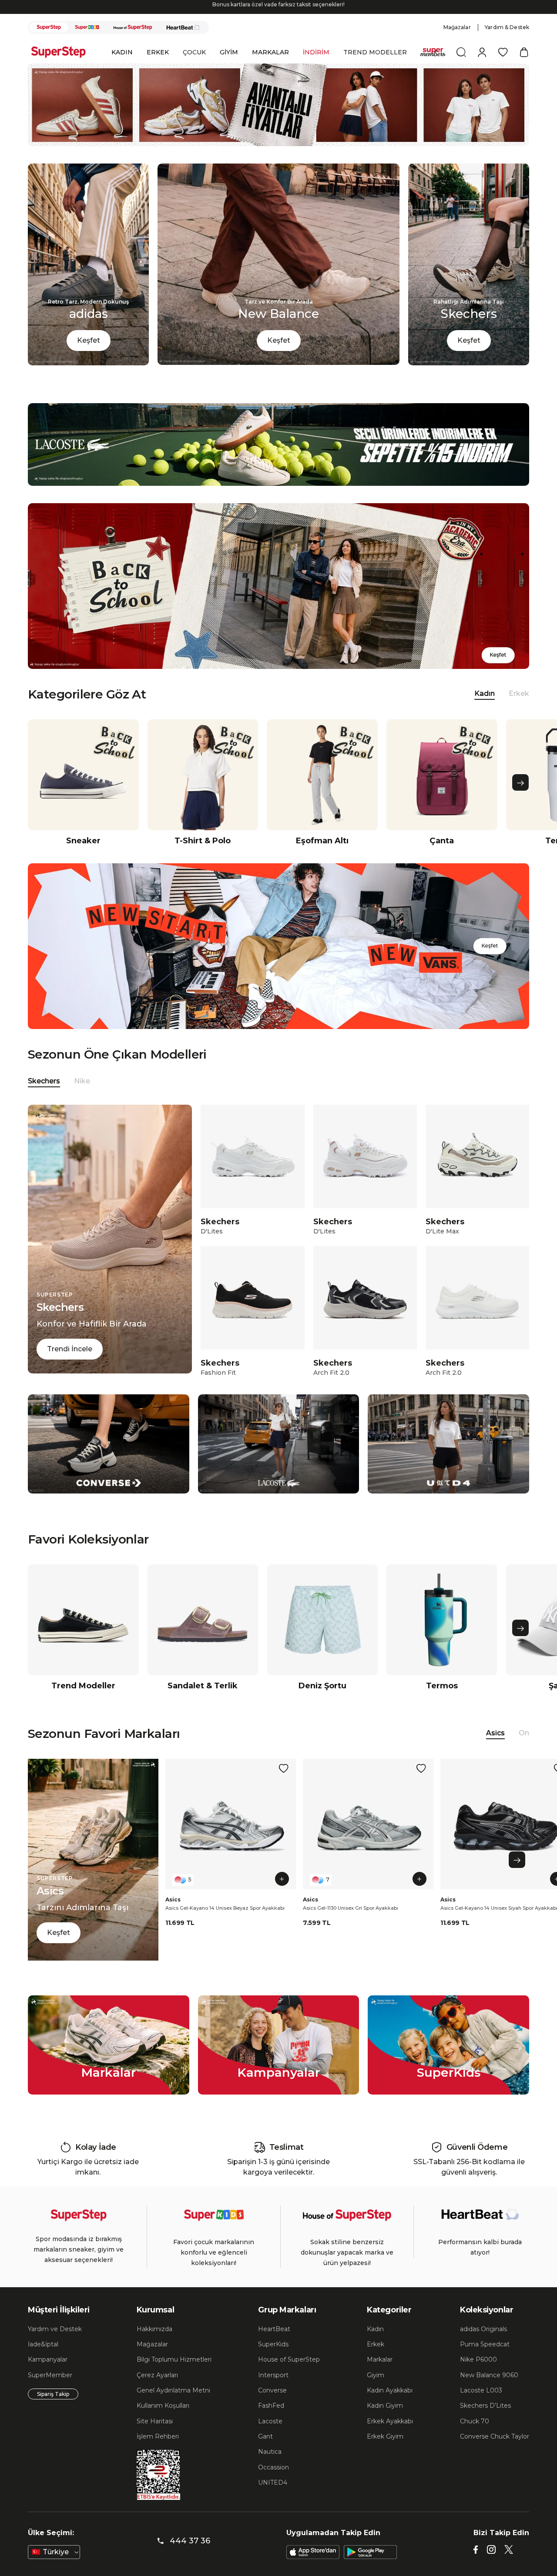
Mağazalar (457, 27)
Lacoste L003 (481, 2390)
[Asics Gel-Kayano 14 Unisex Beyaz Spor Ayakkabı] (231, 1824)
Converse (272, 2390)
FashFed (271, 2406)
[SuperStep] (49, 27)
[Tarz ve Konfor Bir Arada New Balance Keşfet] (278, 363)
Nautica (270, 2452)
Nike (82, 1081)
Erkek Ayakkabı (390, 2421)
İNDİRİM (316, 52)
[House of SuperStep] (133, 27)
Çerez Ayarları (157, 2375)
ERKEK (158, 52)
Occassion (273, 2467)
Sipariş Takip (53, 2394)
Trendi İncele (70, 1349)
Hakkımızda (154, 2329)
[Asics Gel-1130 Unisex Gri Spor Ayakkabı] (368, 1824)
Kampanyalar (48, 2359)
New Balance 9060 (489, 2375)
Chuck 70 (475, 2421)
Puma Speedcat (485, 2344)
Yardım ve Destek (55, 2329)
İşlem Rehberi (158, 2436)
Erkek (519, 693)
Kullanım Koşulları (163, 2406)
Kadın (375, 2329)
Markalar (380, 2359)
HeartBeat (274, 2329)
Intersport (273, 2375)
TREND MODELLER (375, 52)
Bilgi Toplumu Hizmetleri (174, 2359)
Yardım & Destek (507, 27)
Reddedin (70, 2550)
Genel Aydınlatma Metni (173, 2390)
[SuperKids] (87, 27)
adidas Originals (483, 2329)
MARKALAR (270, 52)
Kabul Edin (457, 2531)
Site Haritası (155, 2421)
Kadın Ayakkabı (390, 2390)
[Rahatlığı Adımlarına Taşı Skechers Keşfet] (469, 363)
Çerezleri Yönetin (395, 2531)
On (524, 1733)
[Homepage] (63, 52)
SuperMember (50, 2375)
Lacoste (270, 2421)
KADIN (122, 52)
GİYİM (229, 52)
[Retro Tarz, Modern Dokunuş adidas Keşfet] (88, 363)
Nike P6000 (478, 2359)
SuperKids (273, 2344)
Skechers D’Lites (485, 2406)
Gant (265, 2436)
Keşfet (89, 340)
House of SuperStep (289, 2359)
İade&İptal (43, 2344)
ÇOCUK (194, 52)
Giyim (376, 2375)
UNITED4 (273, 2482)
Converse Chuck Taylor (495, 2436)
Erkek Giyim (385, 2436)
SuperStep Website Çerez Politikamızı (76, 2567)
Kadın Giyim (385, 2406)
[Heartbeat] (183, 27)
